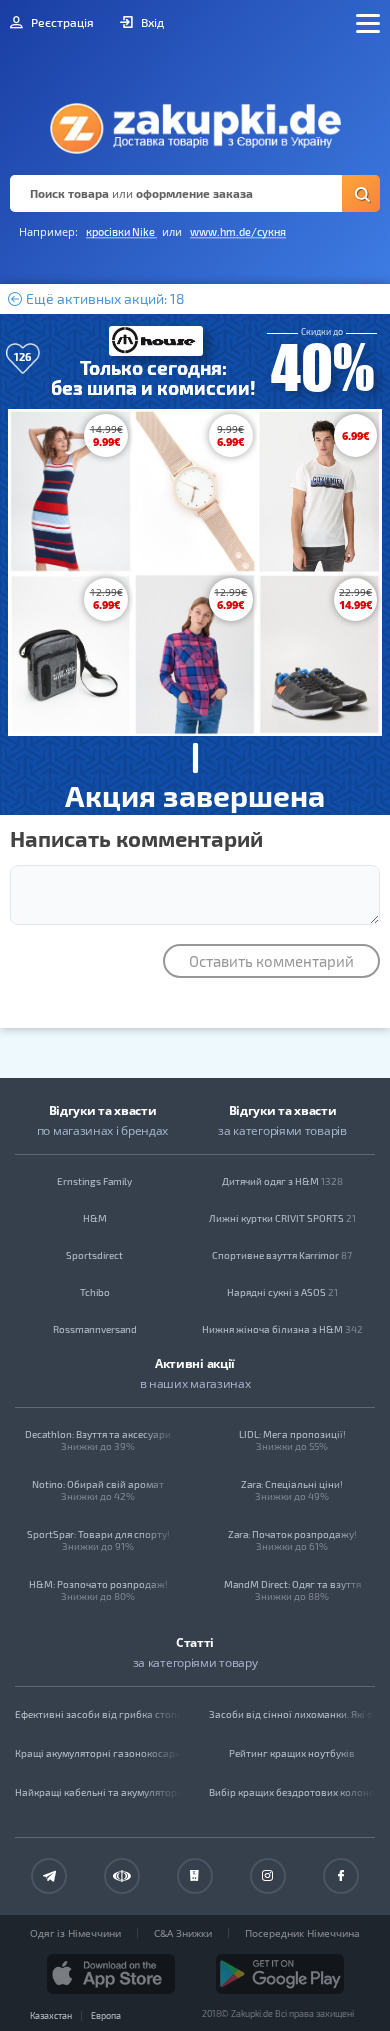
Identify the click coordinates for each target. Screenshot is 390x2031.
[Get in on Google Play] (280, 1974)
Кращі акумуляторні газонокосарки (98, 1753)
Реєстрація (61, 22)
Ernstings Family (94, 1181)
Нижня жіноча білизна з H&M (282, 1329)
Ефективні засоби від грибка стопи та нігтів (98, 1714)
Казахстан (51, 2015)
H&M (95, 1218)
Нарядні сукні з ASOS (282, 1292)
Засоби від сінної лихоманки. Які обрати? (292, 1714)
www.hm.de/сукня (238, 231)
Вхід (151, 22)
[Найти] (361, 193)
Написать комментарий (136, 838)
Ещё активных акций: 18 (104, 299)
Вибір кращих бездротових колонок (292, 1792)
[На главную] (195, 123)
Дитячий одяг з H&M (282, 1181)
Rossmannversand (95, 1329)
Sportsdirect (94, 1255)
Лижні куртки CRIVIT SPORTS (282, 1218)
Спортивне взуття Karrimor (282, 1255)
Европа (106, 2015)
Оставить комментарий (271, 961)
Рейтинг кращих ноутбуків (292, 1753)
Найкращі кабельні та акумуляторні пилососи (98, 1792)
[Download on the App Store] (111, 1974)
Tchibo (95, 1292)
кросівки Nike (121, 231)
